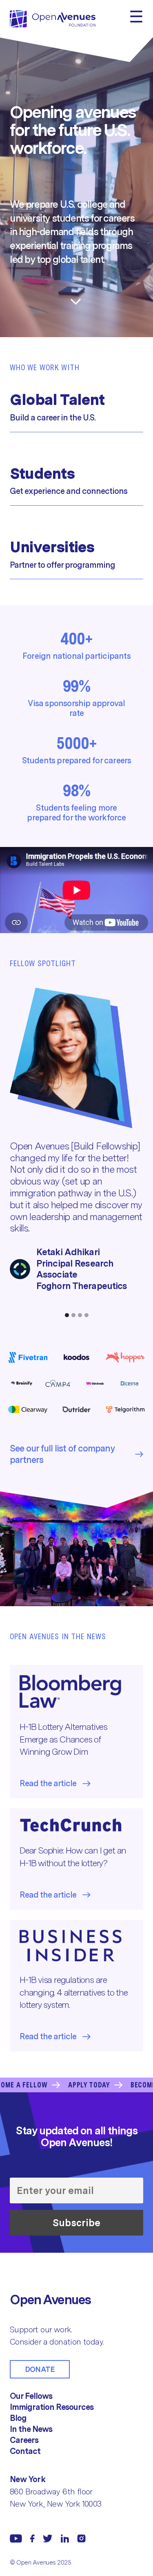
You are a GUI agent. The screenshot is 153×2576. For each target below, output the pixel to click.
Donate (40, 2369)
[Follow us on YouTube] (16, 2538)
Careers (24, 2440)
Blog (18, 2418)
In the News (31, 2429)
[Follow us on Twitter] (48, 2538)
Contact (25, 2451)
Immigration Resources (52, 2407)
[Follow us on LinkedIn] (65, 2538)
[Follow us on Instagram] (81, 2538)
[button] (67, 1315)
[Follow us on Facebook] (32, 2538)
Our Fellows (31, 2396)
